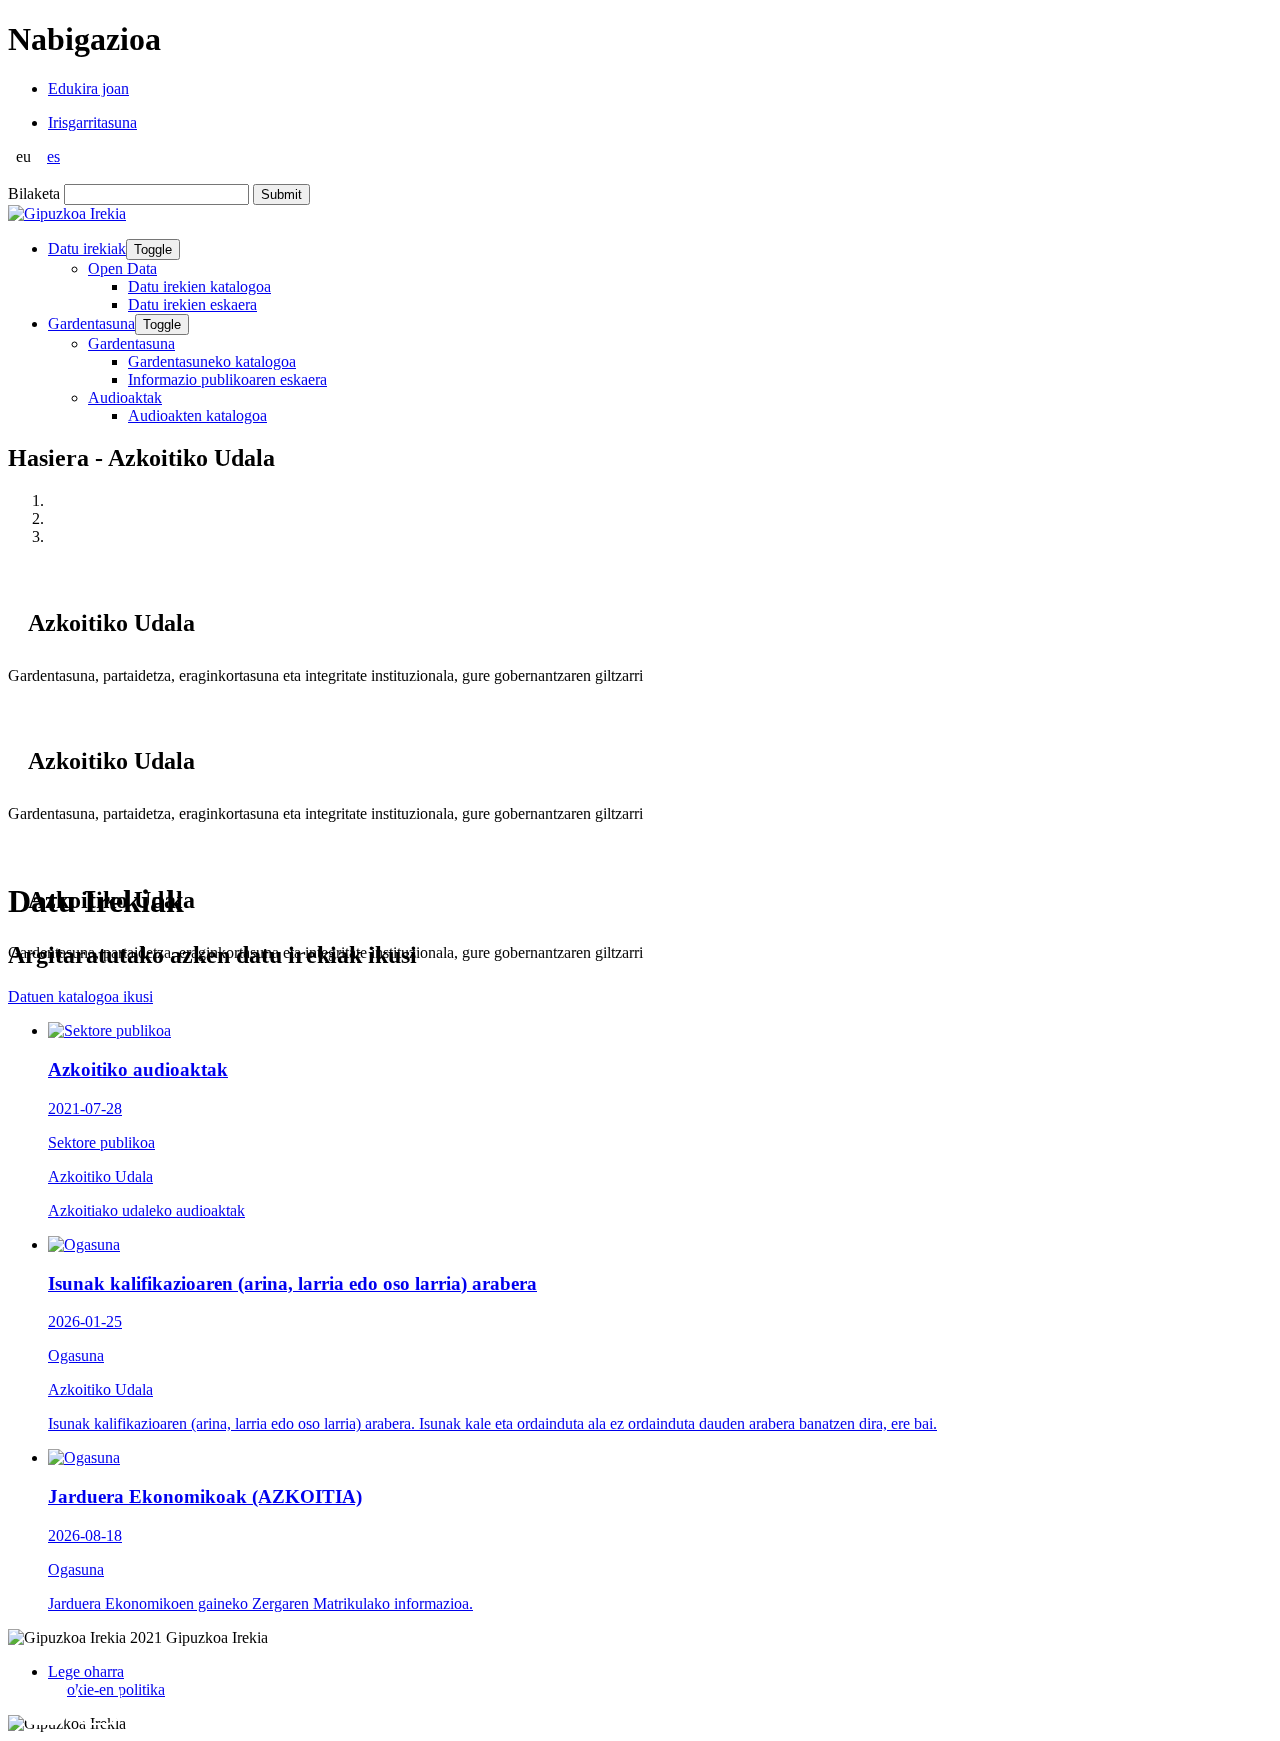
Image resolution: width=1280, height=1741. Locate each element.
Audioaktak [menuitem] (125, 397)
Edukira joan (88, 88)
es (53, 156)
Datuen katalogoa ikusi (80, 996)
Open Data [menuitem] (122, 268)
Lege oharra (86, 1671)
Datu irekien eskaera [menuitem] (192, 304)
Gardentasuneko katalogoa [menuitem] (212, 361)
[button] (45, 1703)
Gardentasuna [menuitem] (131, 343)
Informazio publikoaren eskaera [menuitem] (227, 379)
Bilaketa (34, 193)
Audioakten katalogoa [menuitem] (197, 415)
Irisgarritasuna (92, 122)
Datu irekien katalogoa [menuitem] (199, 286)
